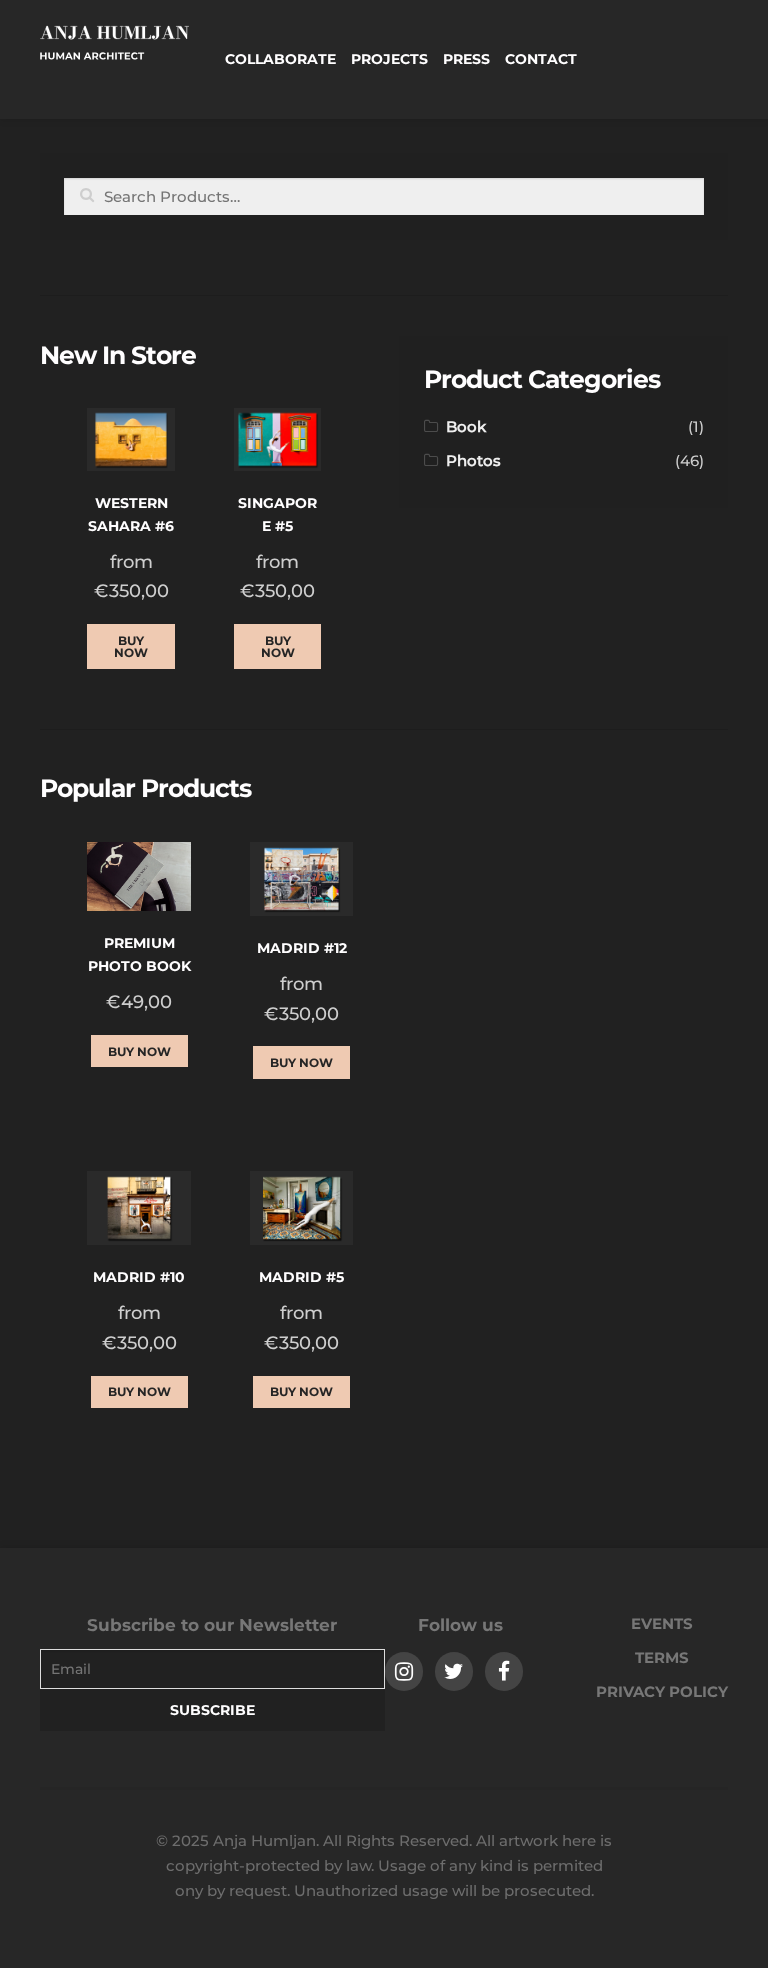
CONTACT (541, 59)
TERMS (662, 1657)
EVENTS (662, 1623)
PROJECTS (389, 59)
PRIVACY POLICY (662, 1691)
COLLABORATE (280, 59)
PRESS (466, 59)
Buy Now (131, 646)
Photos (473, 460)
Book (466, 426)
